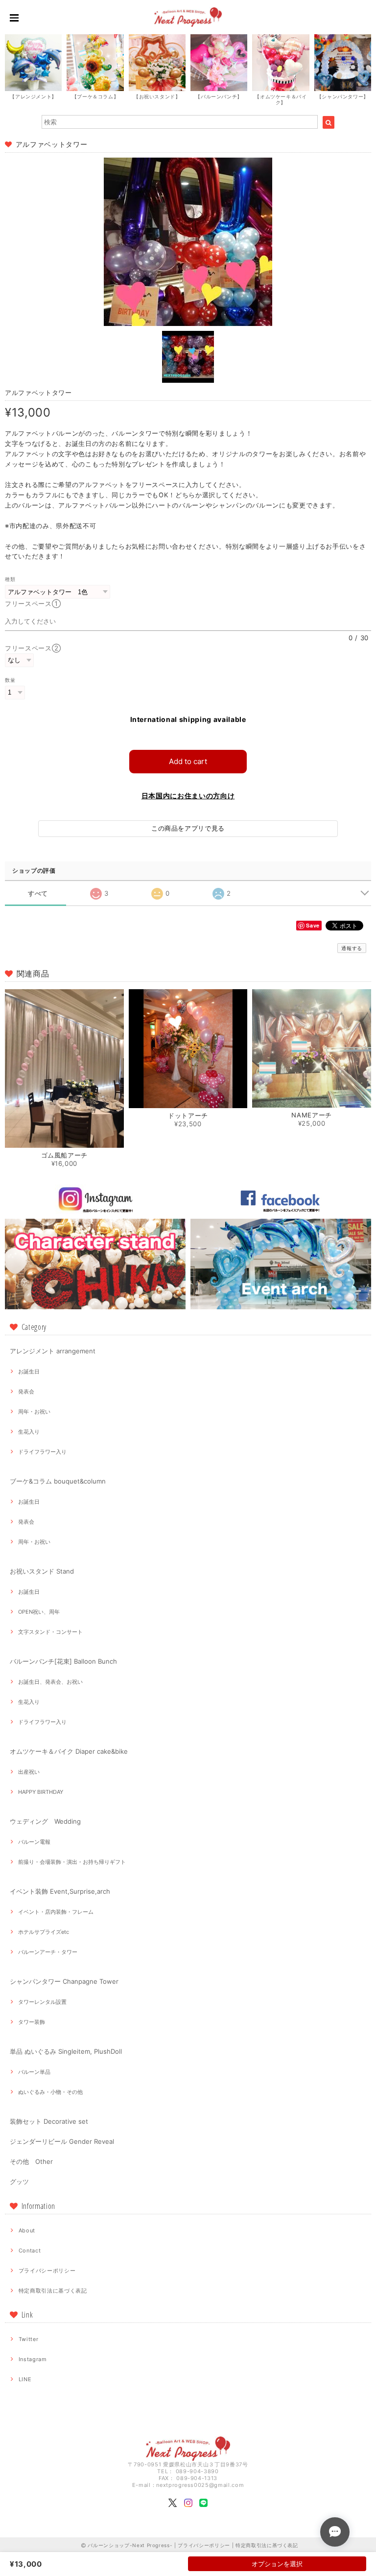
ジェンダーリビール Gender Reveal (62, 2141)
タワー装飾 (32, 2022)
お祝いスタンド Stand (42, 1571)
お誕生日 (29, 1371)
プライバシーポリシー (47, 2271)
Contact (30, 2251)
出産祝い (29, 1772)
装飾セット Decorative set (49, 2121)
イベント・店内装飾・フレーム (56, 1912)
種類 (10, 579)
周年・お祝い (34, 1412)
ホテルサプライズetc (44, 1932)
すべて (38, 893)
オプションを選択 (277, 2564)
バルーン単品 (34, 2072)
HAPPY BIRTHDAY (41, 1792)
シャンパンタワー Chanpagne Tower (64, 1981)
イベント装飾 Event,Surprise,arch (60, 1891)
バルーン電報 (34, 1842)
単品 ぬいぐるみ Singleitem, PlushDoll (66, 2051)
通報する (352, 948)
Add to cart (188, 761)
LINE (25, 2379)
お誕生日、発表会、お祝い (50, 1682)
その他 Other (31, 2161)
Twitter (29, 2339)
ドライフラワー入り (42, 1452)
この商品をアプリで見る (188, 828)
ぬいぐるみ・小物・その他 (50, 2092)
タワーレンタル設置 (42, 2002)
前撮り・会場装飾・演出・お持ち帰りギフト (72, 1862)
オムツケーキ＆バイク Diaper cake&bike (69, 1751)
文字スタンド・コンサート (50, 1632)
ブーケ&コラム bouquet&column (58, 1481)
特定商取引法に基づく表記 (53, 2291)
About (27, 2230)
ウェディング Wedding (45, 1821)
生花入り (29, 1432)
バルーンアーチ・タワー (48, 1952)
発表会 (26, 1392)
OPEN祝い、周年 (39, 1612)
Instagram (33, 2359)
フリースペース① (36, 603)
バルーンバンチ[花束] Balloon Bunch (63, 1661)
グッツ (19, 2181)
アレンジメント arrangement (53, 1351)
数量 (10, 680)
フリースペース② (33, 648)
